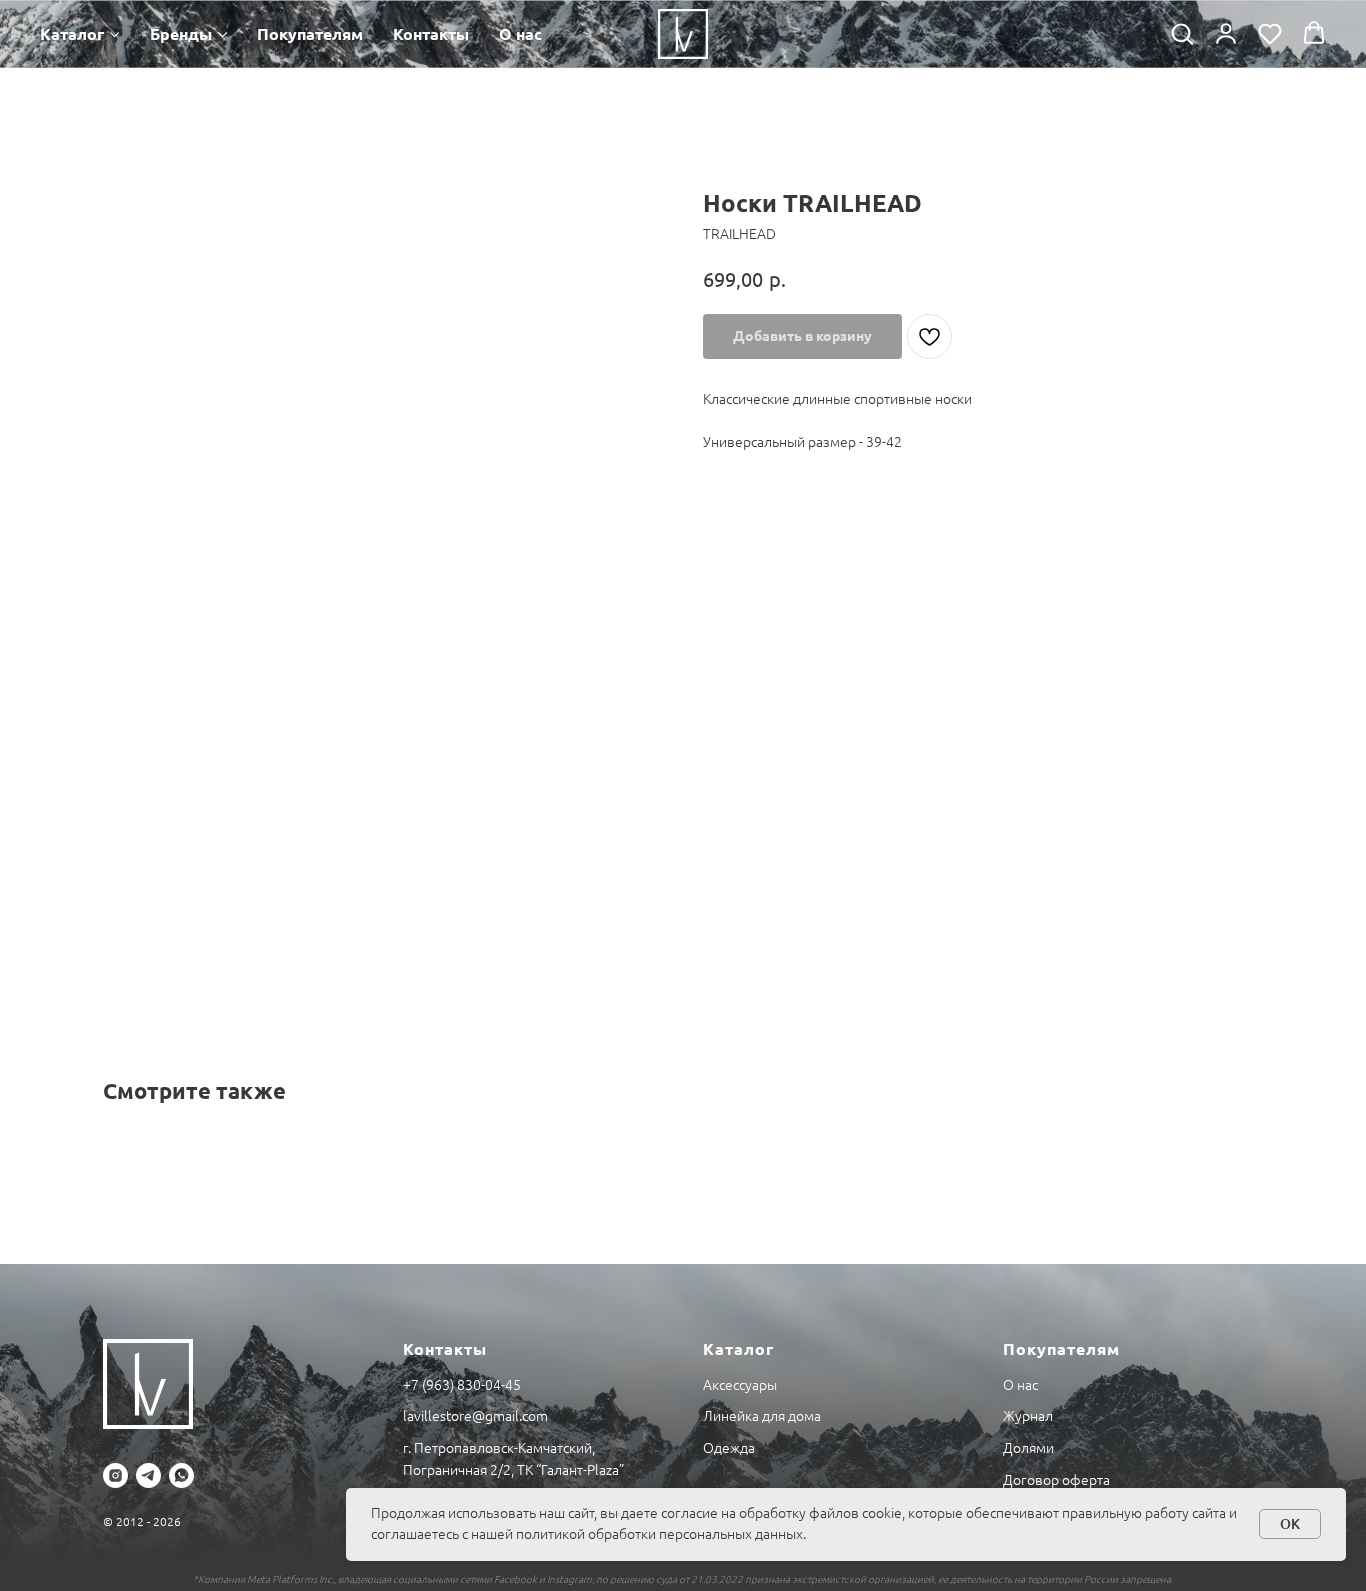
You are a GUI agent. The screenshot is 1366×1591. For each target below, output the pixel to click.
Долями (1028, 1448)
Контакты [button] (431, 34)
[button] (1182, 33)
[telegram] (148, 1475)
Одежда (729, 1448)
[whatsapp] (181, 1475)
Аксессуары (740, 1385)
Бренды (181, 34)
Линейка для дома (762, 1416)
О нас (520, 34)
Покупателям (310, 34)
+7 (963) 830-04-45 (462, 1385)
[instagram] (115, 1475)
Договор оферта (1056, 1480)
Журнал (1028, 1416)
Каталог (72, 34)
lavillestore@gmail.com (475, 1416)
